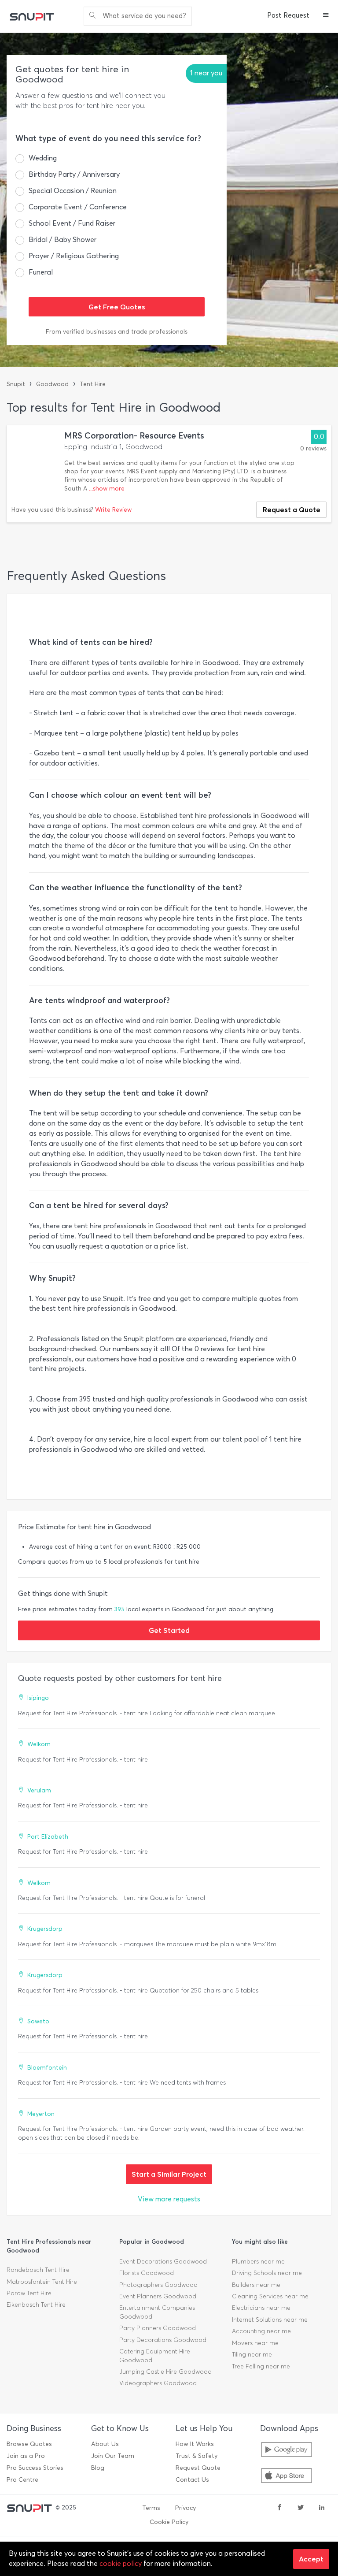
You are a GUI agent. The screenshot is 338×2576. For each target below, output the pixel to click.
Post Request (288, 15)
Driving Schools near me (267, 2273)
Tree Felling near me (261, 2366)
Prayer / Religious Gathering (74, 256)
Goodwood (52, 384)
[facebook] (279, 2508)
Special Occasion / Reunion (73, 191)
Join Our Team (113, 2456)
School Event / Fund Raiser (72, 223)
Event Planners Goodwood (158, 2296)
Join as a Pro (26, 2456)
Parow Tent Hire (29, 2293)
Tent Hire (93, 384)
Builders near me (256, 2285)
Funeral (41, 272)
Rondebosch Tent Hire (38, 2270)
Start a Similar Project (169, 2174)
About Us (105, 2444)
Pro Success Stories (35, 2468)
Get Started (169, 1630)
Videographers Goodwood (158, 2383)
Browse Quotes (29, 2444)
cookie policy (121, 2563)
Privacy (186, 2508)
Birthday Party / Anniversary (74, 174)
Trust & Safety (197, 2456)
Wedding (43, 158)
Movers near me (255, 2343)
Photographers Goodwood (158, 2285)
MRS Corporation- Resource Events (134, 436)
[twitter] (301, 2508)
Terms (151, 2508)
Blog (98, 2468)
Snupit (16, 384)
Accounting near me (261, 2331)
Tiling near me (252, 2355)
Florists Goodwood (147, 2273)
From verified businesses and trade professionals (117, 332)
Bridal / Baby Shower (62, 240)
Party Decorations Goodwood (163, 2340)
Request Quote (198, 2468)
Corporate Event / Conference (78, 207)
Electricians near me (261, 2308)
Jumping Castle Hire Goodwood (165, 2372)
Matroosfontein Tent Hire (42, 2282)
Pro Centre (22, 2480)
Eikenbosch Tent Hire (36, 2305)
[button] (326, 16)
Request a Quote (292, 509)
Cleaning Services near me (270, 2296)
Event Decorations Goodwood (163, 2262)
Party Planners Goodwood (158, 2328)
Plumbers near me (258, 2262)
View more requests (169, 2199)
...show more (107, 489)
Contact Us (192, 2480)
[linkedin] (322, 2508)
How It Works (195, 2444)
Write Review (113, 510)
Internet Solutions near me (270, 2320)
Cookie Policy (169, 2522)
